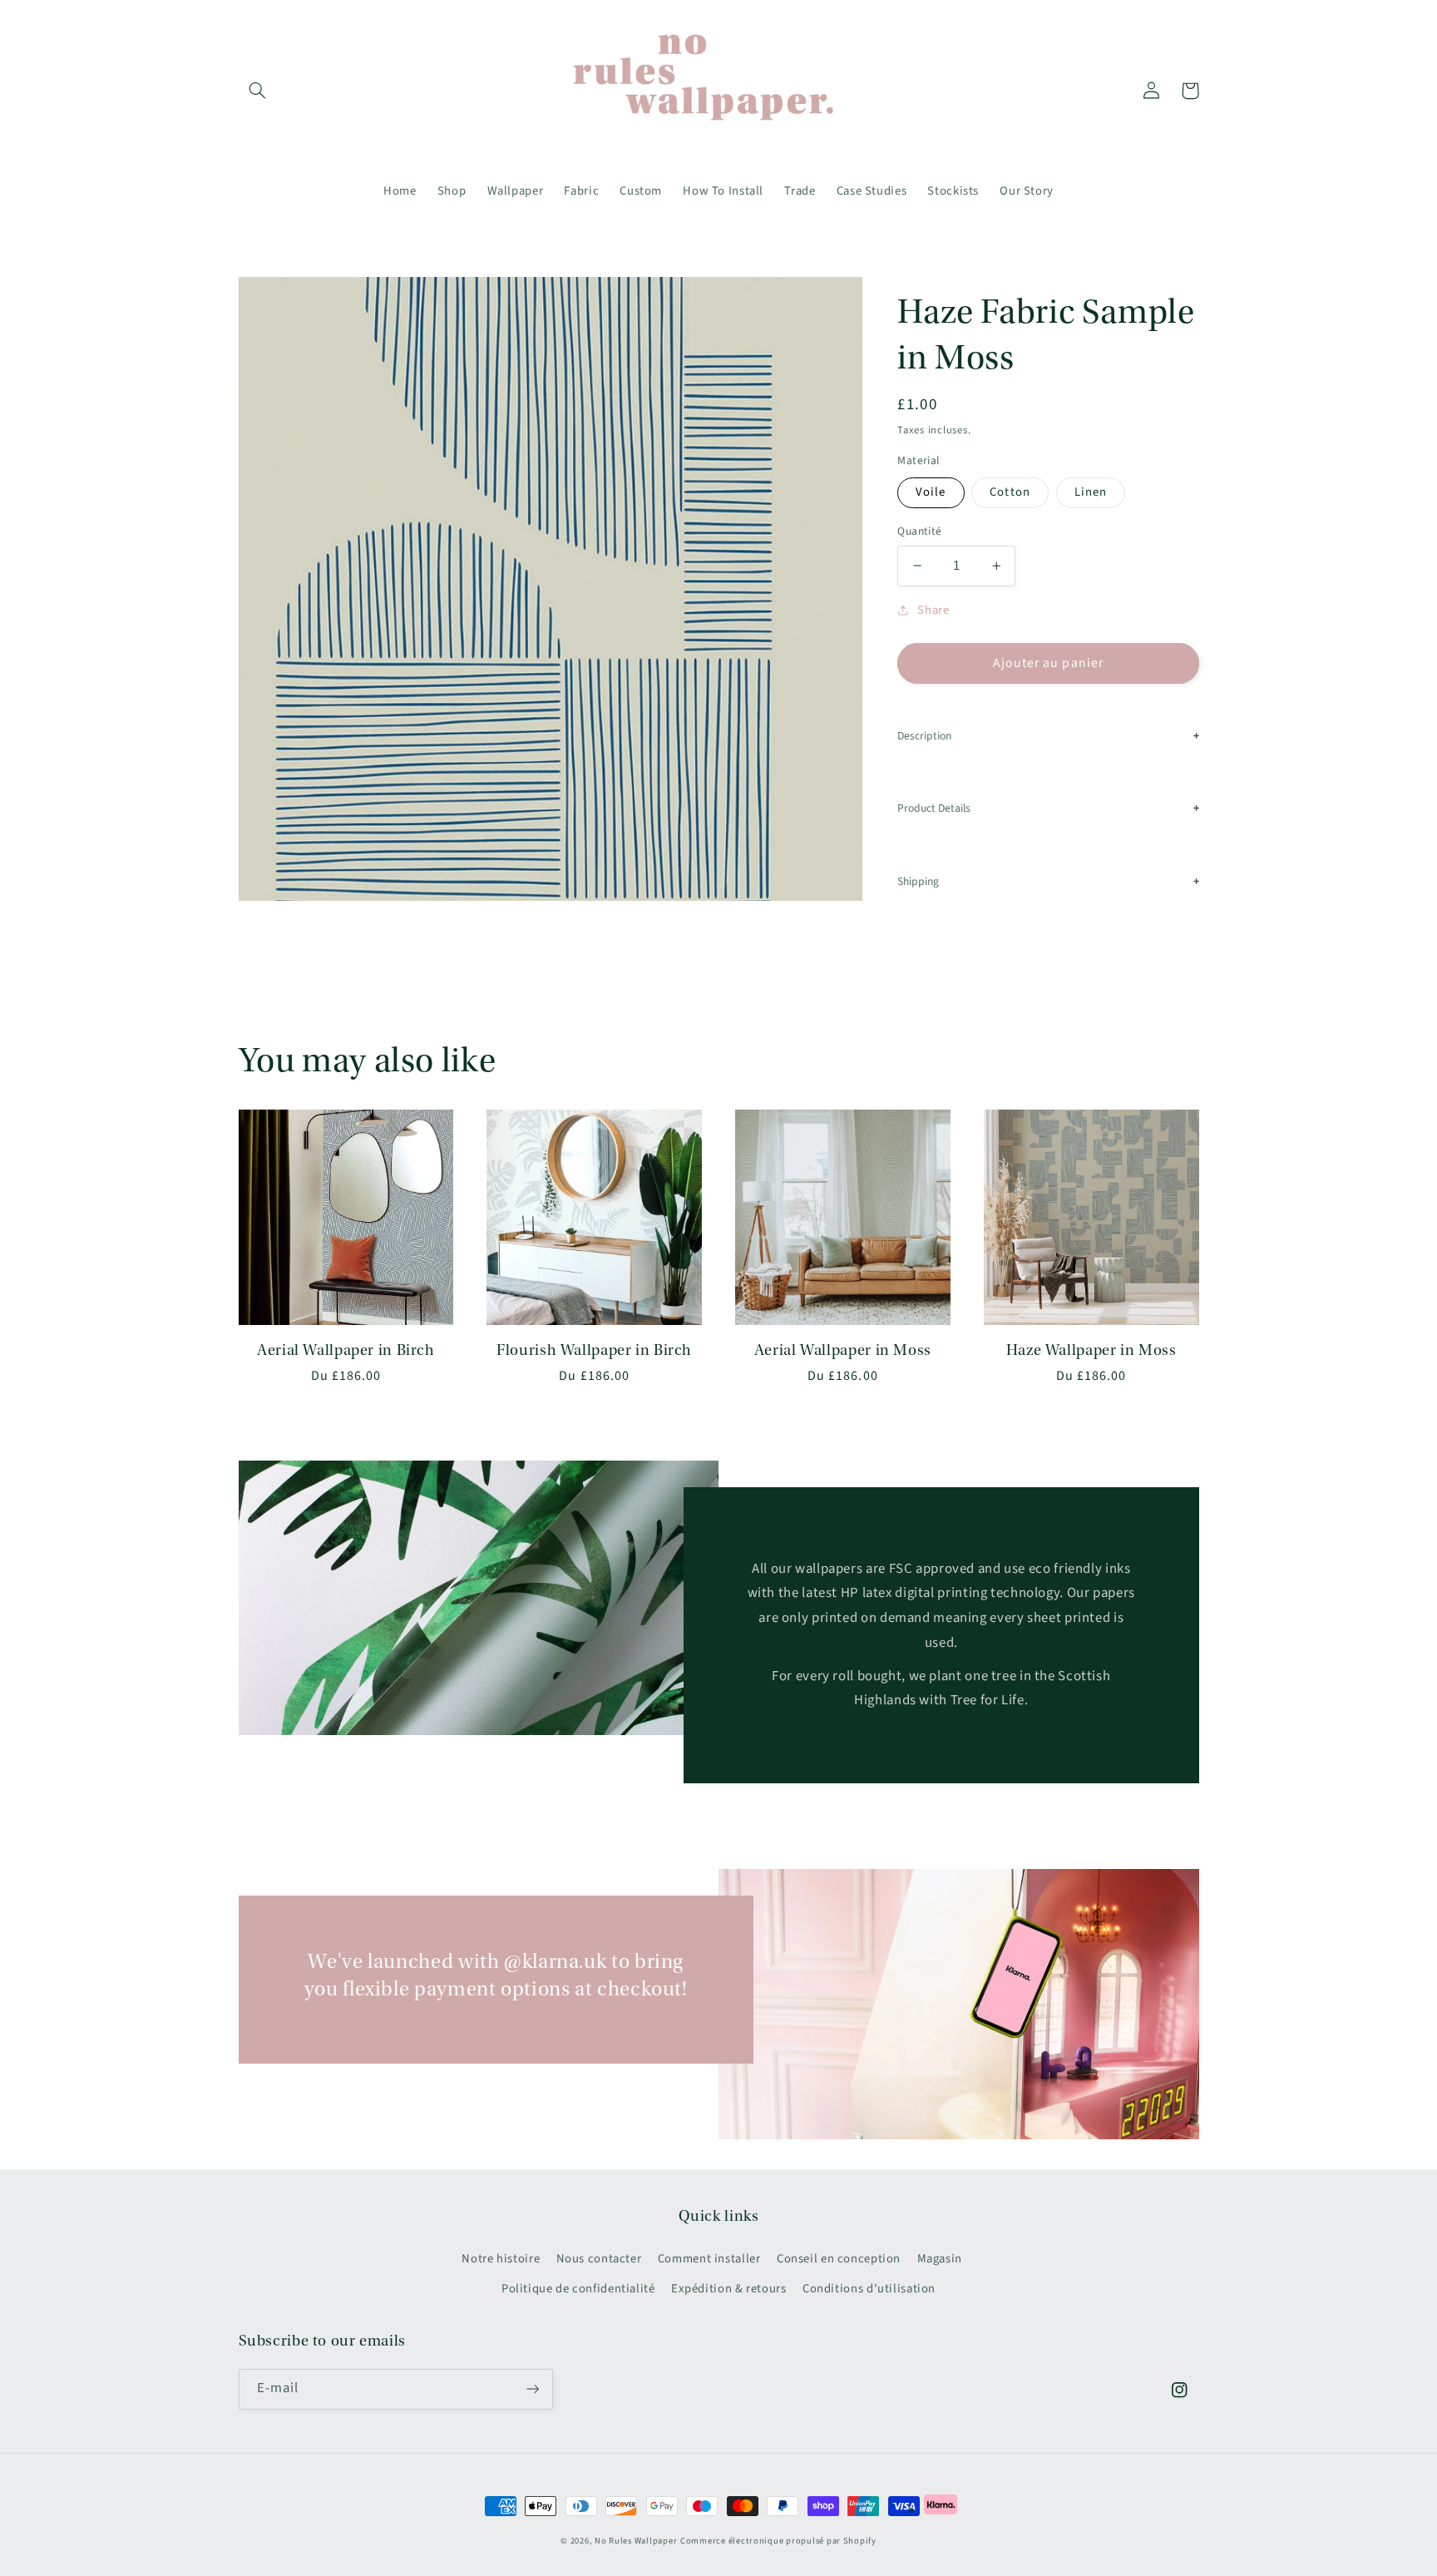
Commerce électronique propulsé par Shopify (778, 2541)
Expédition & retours (729, 2289)
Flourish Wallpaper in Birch (594, 1350)
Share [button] (933, 610)
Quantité (919, 531)
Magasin (940, 2259)
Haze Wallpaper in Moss (1091, 1350)
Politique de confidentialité (578, 2289)
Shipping (918, 881)
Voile (931, 492)
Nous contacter (599, 2259)
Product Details (934, 808)
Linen (1091, 492)
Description (924, 736)
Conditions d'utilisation (869, 2289)
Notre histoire (501, 2259)
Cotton (1010, 492)
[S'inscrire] (532, 2389)
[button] (258, 91)
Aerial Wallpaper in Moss (843, 1350)
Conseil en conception (839, 2259)
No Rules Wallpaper (636, 2541)
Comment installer (709, 2259)
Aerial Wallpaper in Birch (346, 1350)
